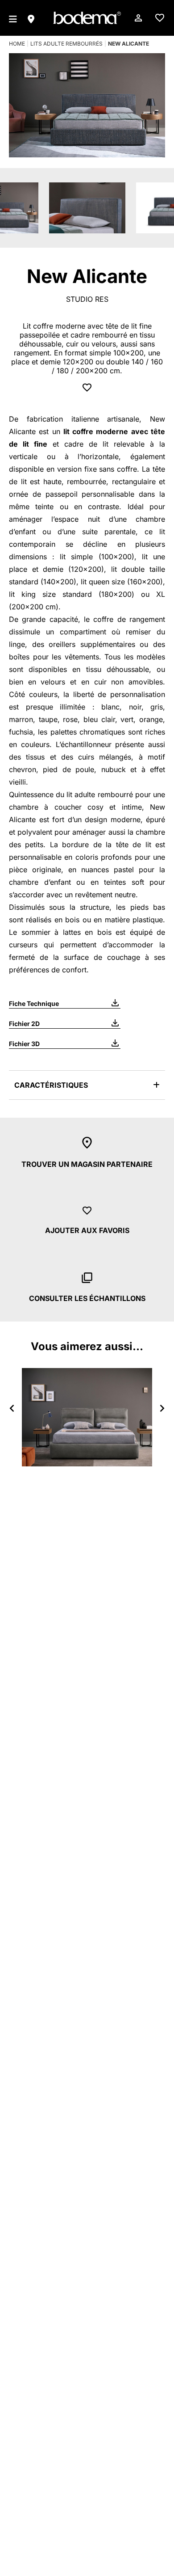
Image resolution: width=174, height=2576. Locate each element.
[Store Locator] (31, 18)
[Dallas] (87, 1417)
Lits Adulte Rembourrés (66, 44)
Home (17, 44)
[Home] (87, 18)
